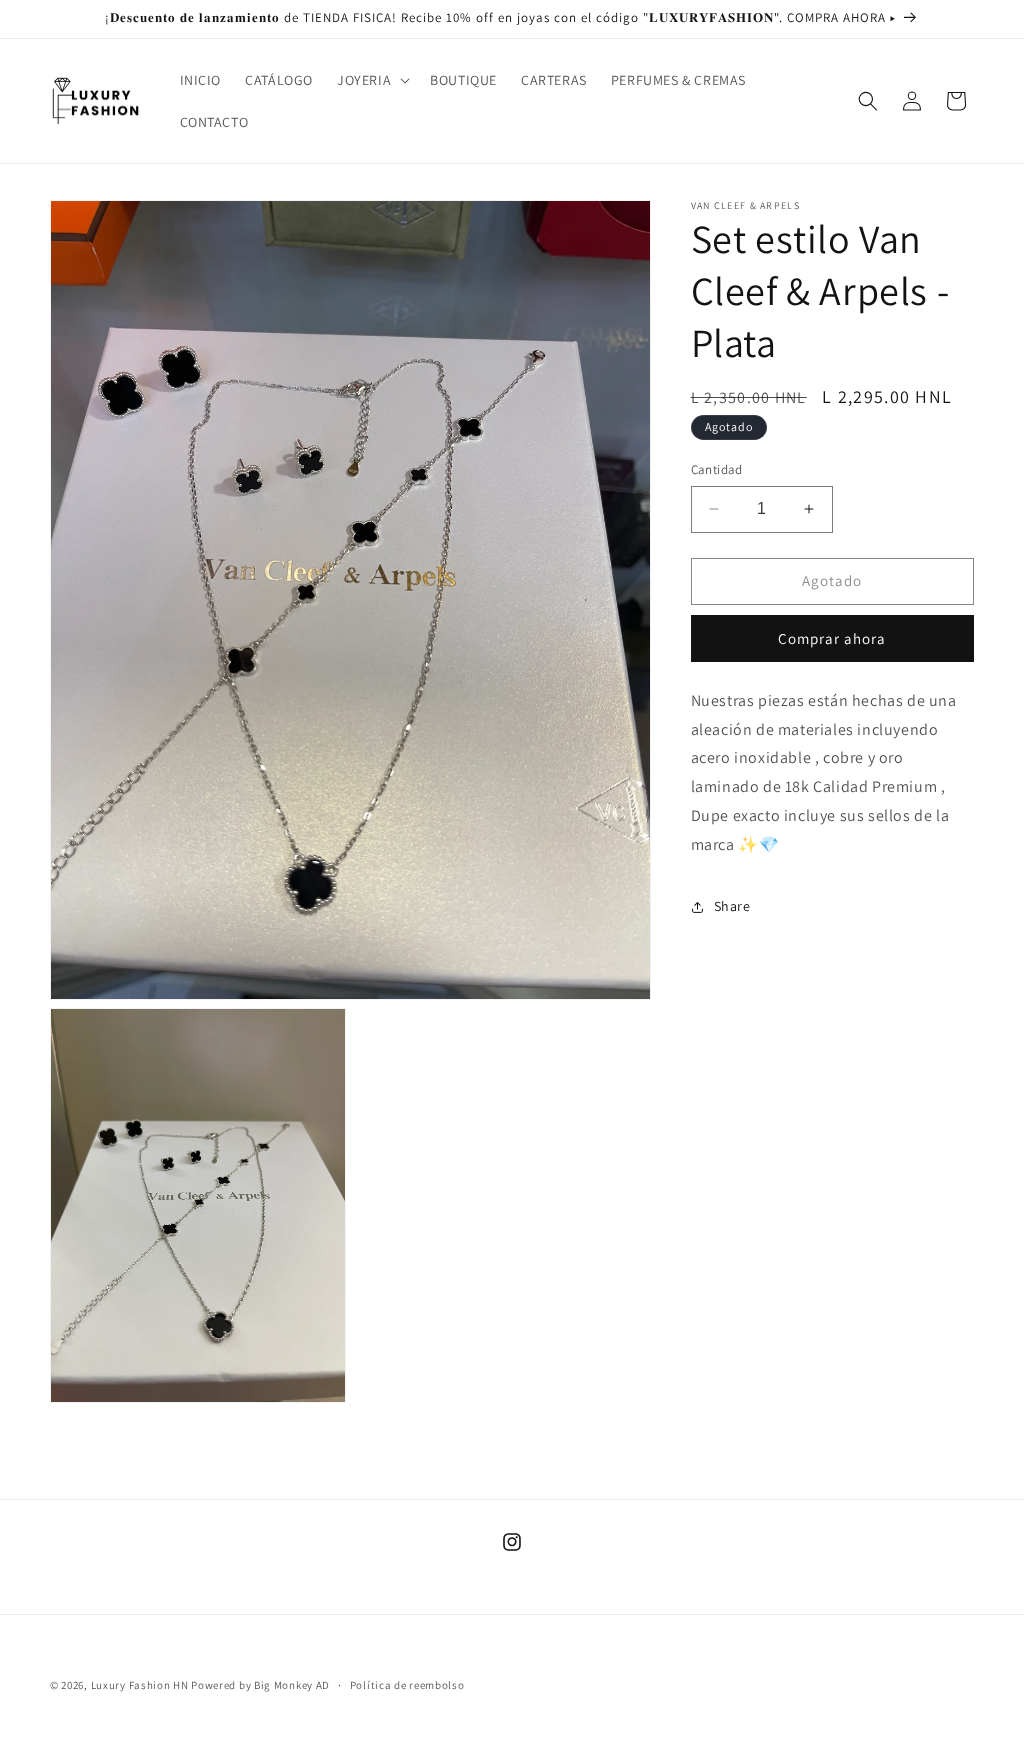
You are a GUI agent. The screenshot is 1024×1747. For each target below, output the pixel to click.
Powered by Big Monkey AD (260, 1685)
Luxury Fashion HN (140, 1685)
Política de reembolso (407, 1685)
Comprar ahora (832, 638)
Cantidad (717, 469)
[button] (371, 80)
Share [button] (732, 906)
